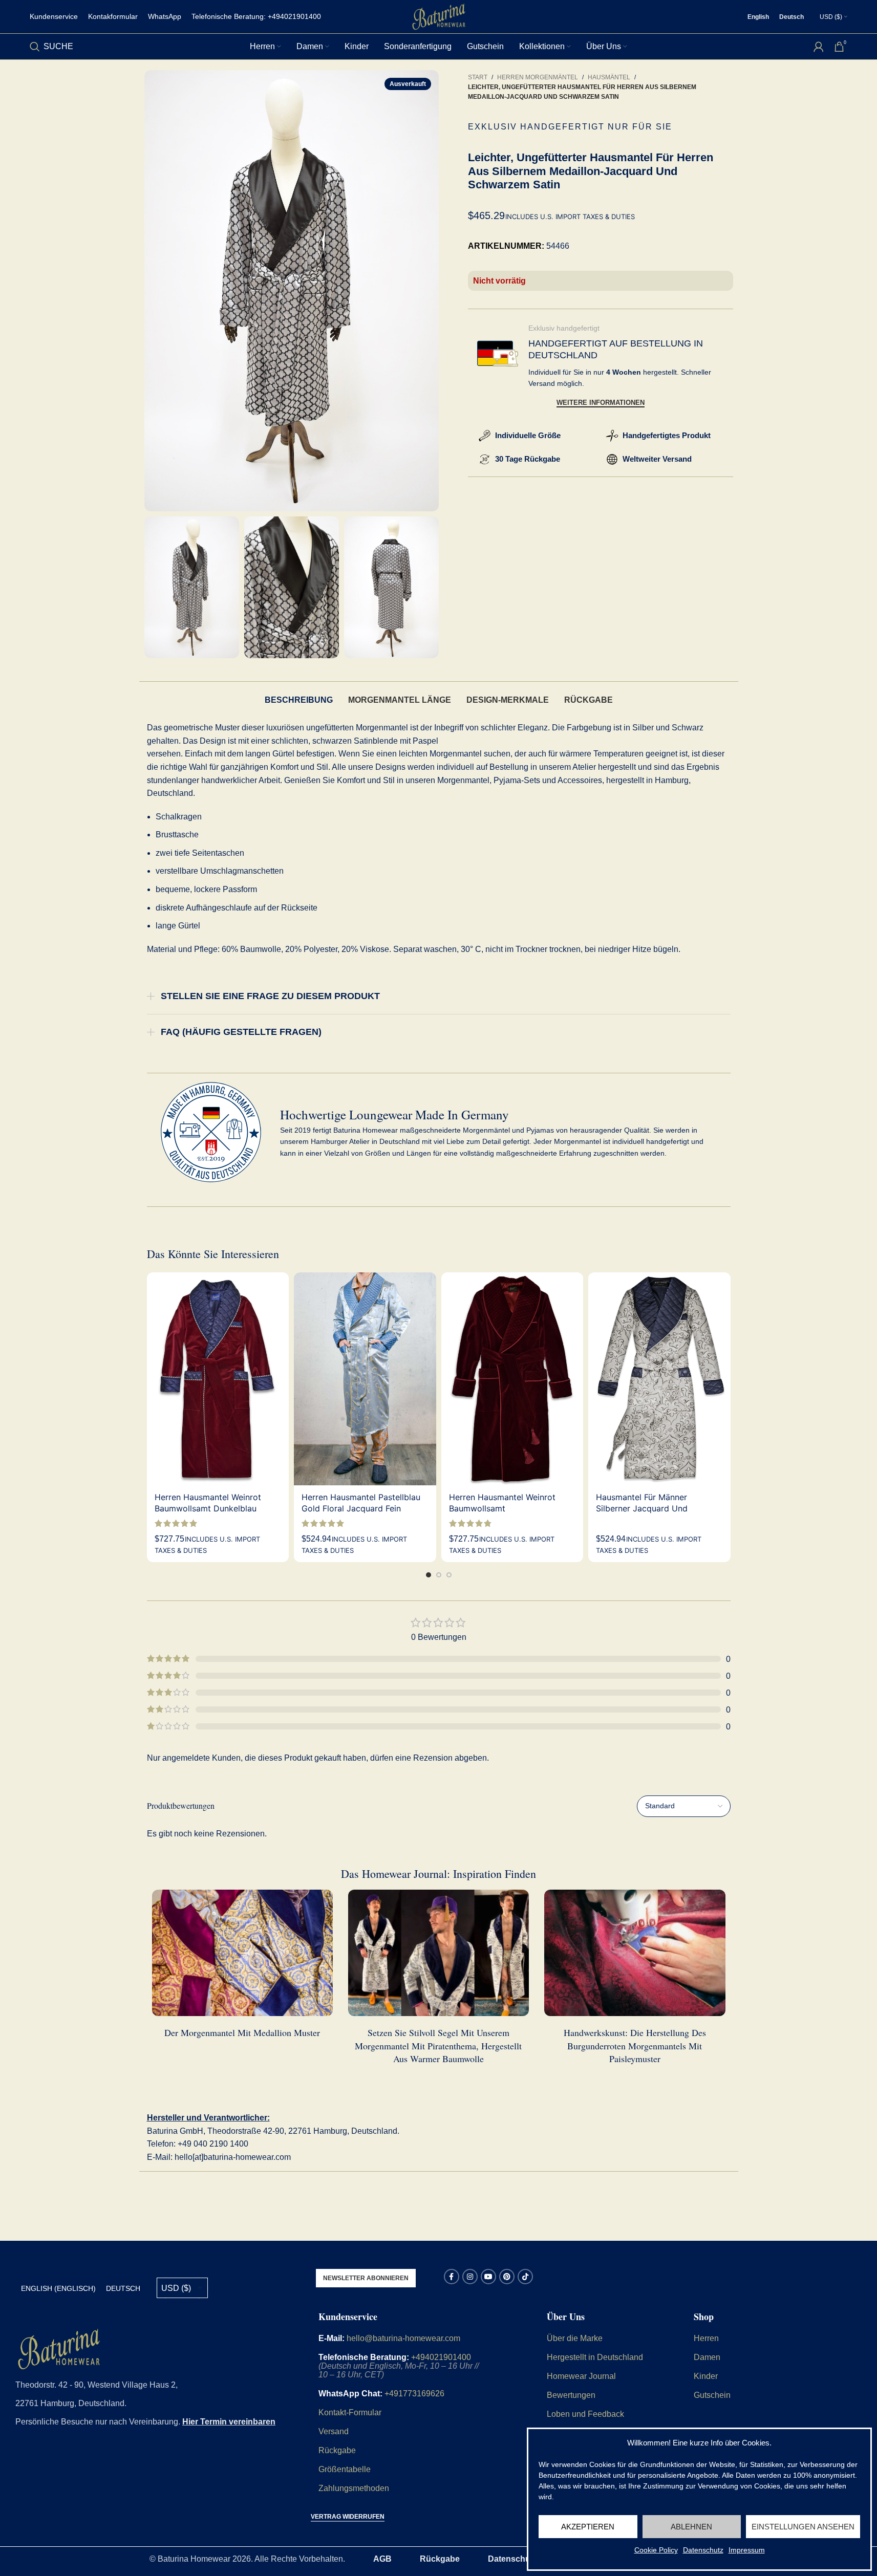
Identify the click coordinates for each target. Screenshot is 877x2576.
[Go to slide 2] (439, 1575)
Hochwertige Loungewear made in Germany (394, 1114)
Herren (706, 2338)
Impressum (747, 2550)
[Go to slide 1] (429, 1575)
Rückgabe (337, 2450)
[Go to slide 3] (449, 1575)
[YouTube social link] (488, 2277)
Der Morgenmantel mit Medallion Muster (242, 2032)
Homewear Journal (581, 2376)
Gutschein (712, 2395)
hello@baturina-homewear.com (403, 2338)
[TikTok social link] (525, 2277)
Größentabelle (345, 2469)
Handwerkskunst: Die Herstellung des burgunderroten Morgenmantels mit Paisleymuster (635, 2045)
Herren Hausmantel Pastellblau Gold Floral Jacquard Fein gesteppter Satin (361, 1509)
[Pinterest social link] (507, 2277)
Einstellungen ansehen (803, 2527)
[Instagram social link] (470, 2277)
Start (478, 77)
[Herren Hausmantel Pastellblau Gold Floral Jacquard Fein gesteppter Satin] (365, 1379)
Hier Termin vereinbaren (229, 2422)
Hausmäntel (609, 77)
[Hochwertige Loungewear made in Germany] (211, 1132)
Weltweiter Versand (657, 459)
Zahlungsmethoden (354, 2488)
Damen (707, 2357)
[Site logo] (439, 16)
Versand (334, 2431)
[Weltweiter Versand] (612, 459)
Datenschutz (703, 2550)
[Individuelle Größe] (485, 436)
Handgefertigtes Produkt (667, 435)
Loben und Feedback (585, 2414)
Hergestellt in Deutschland (595, 2357)
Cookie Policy (656, 2550)
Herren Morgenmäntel (538, 77)
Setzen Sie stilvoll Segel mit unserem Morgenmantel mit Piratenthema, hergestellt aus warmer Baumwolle (438, 2045)
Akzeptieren (588, 2527)
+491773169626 (414, 2394)
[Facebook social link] (452, 2277)
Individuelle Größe (528, 435)
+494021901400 (441, 2357)
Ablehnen (691, 2527)
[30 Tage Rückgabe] (485, 459)
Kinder (706, 2376)
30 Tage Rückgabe (528, 459)
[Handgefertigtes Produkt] (612, 436)
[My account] (819, 47)
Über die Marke (575, 2338)
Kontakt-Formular (350, 2412)
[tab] (299, 700)
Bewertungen (571, 2395)
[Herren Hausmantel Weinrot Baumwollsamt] (512, 1379)
